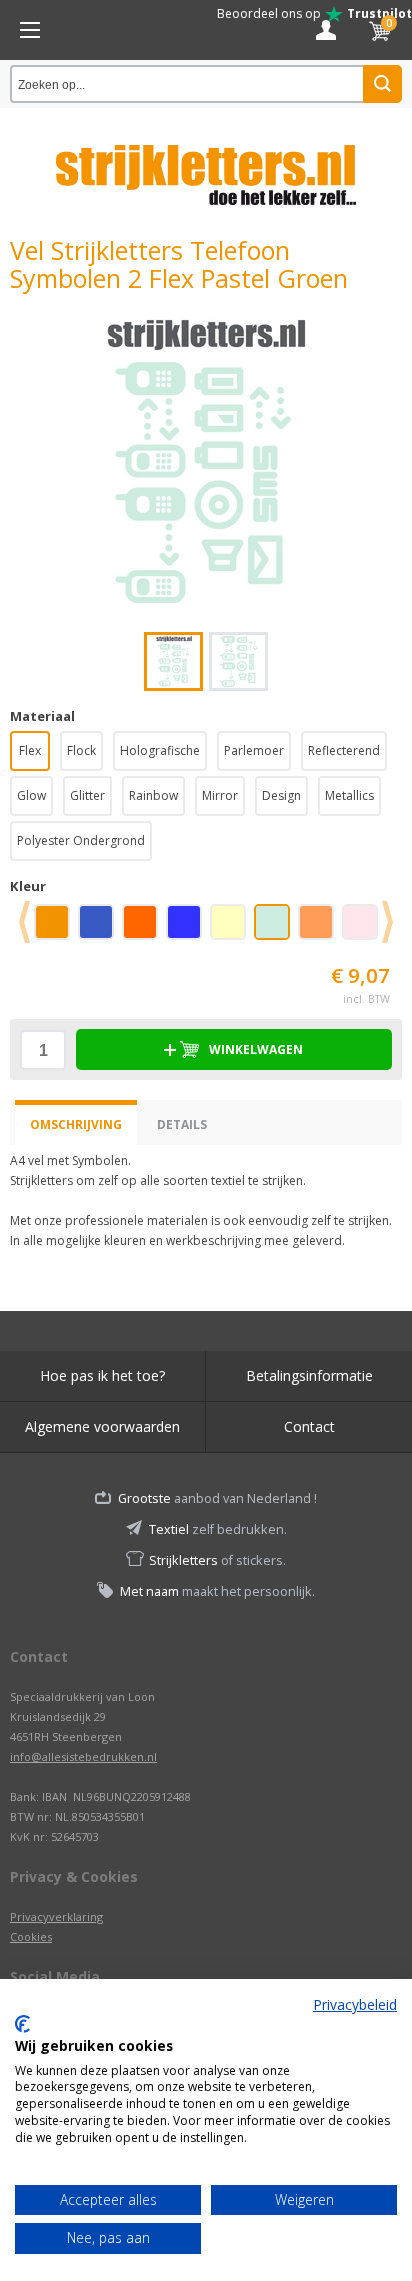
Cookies (31, 1936)
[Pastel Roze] (364, 929)
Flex (30, 750)
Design (281, 795)
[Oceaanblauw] (100, 929)
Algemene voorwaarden (102, 1426)
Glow (31, 795)
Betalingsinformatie (309, 1375)
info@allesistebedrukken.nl (83, 1756)
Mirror (220, 795)
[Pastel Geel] (232, 929)
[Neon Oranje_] (56, 929)
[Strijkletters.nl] (206, 163)
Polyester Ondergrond (81, 840)
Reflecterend (344, 750)
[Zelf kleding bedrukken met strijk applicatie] (30, 30)
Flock (81, 750)
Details (182, 1124)
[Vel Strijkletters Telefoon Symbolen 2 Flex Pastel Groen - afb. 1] (206, 462)
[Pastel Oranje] (320, 929)
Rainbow (153, 795)
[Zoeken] (382, 84)
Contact (309, 1426)
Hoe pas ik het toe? (102, 1375)
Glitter (87, 795)
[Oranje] (144, 929)
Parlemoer (254, 750)
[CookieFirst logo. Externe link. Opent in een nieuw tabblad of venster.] (22, 2024)
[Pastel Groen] (276, 929)
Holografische (160, 750)
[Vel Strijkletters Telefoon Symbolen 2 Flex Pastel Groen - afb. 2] (238, 661)
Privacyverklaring (56, 1916)
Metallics (349, 795)
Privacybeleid (355, 2004)
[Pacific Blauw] (188, 929)
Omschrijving (76, 1124)
